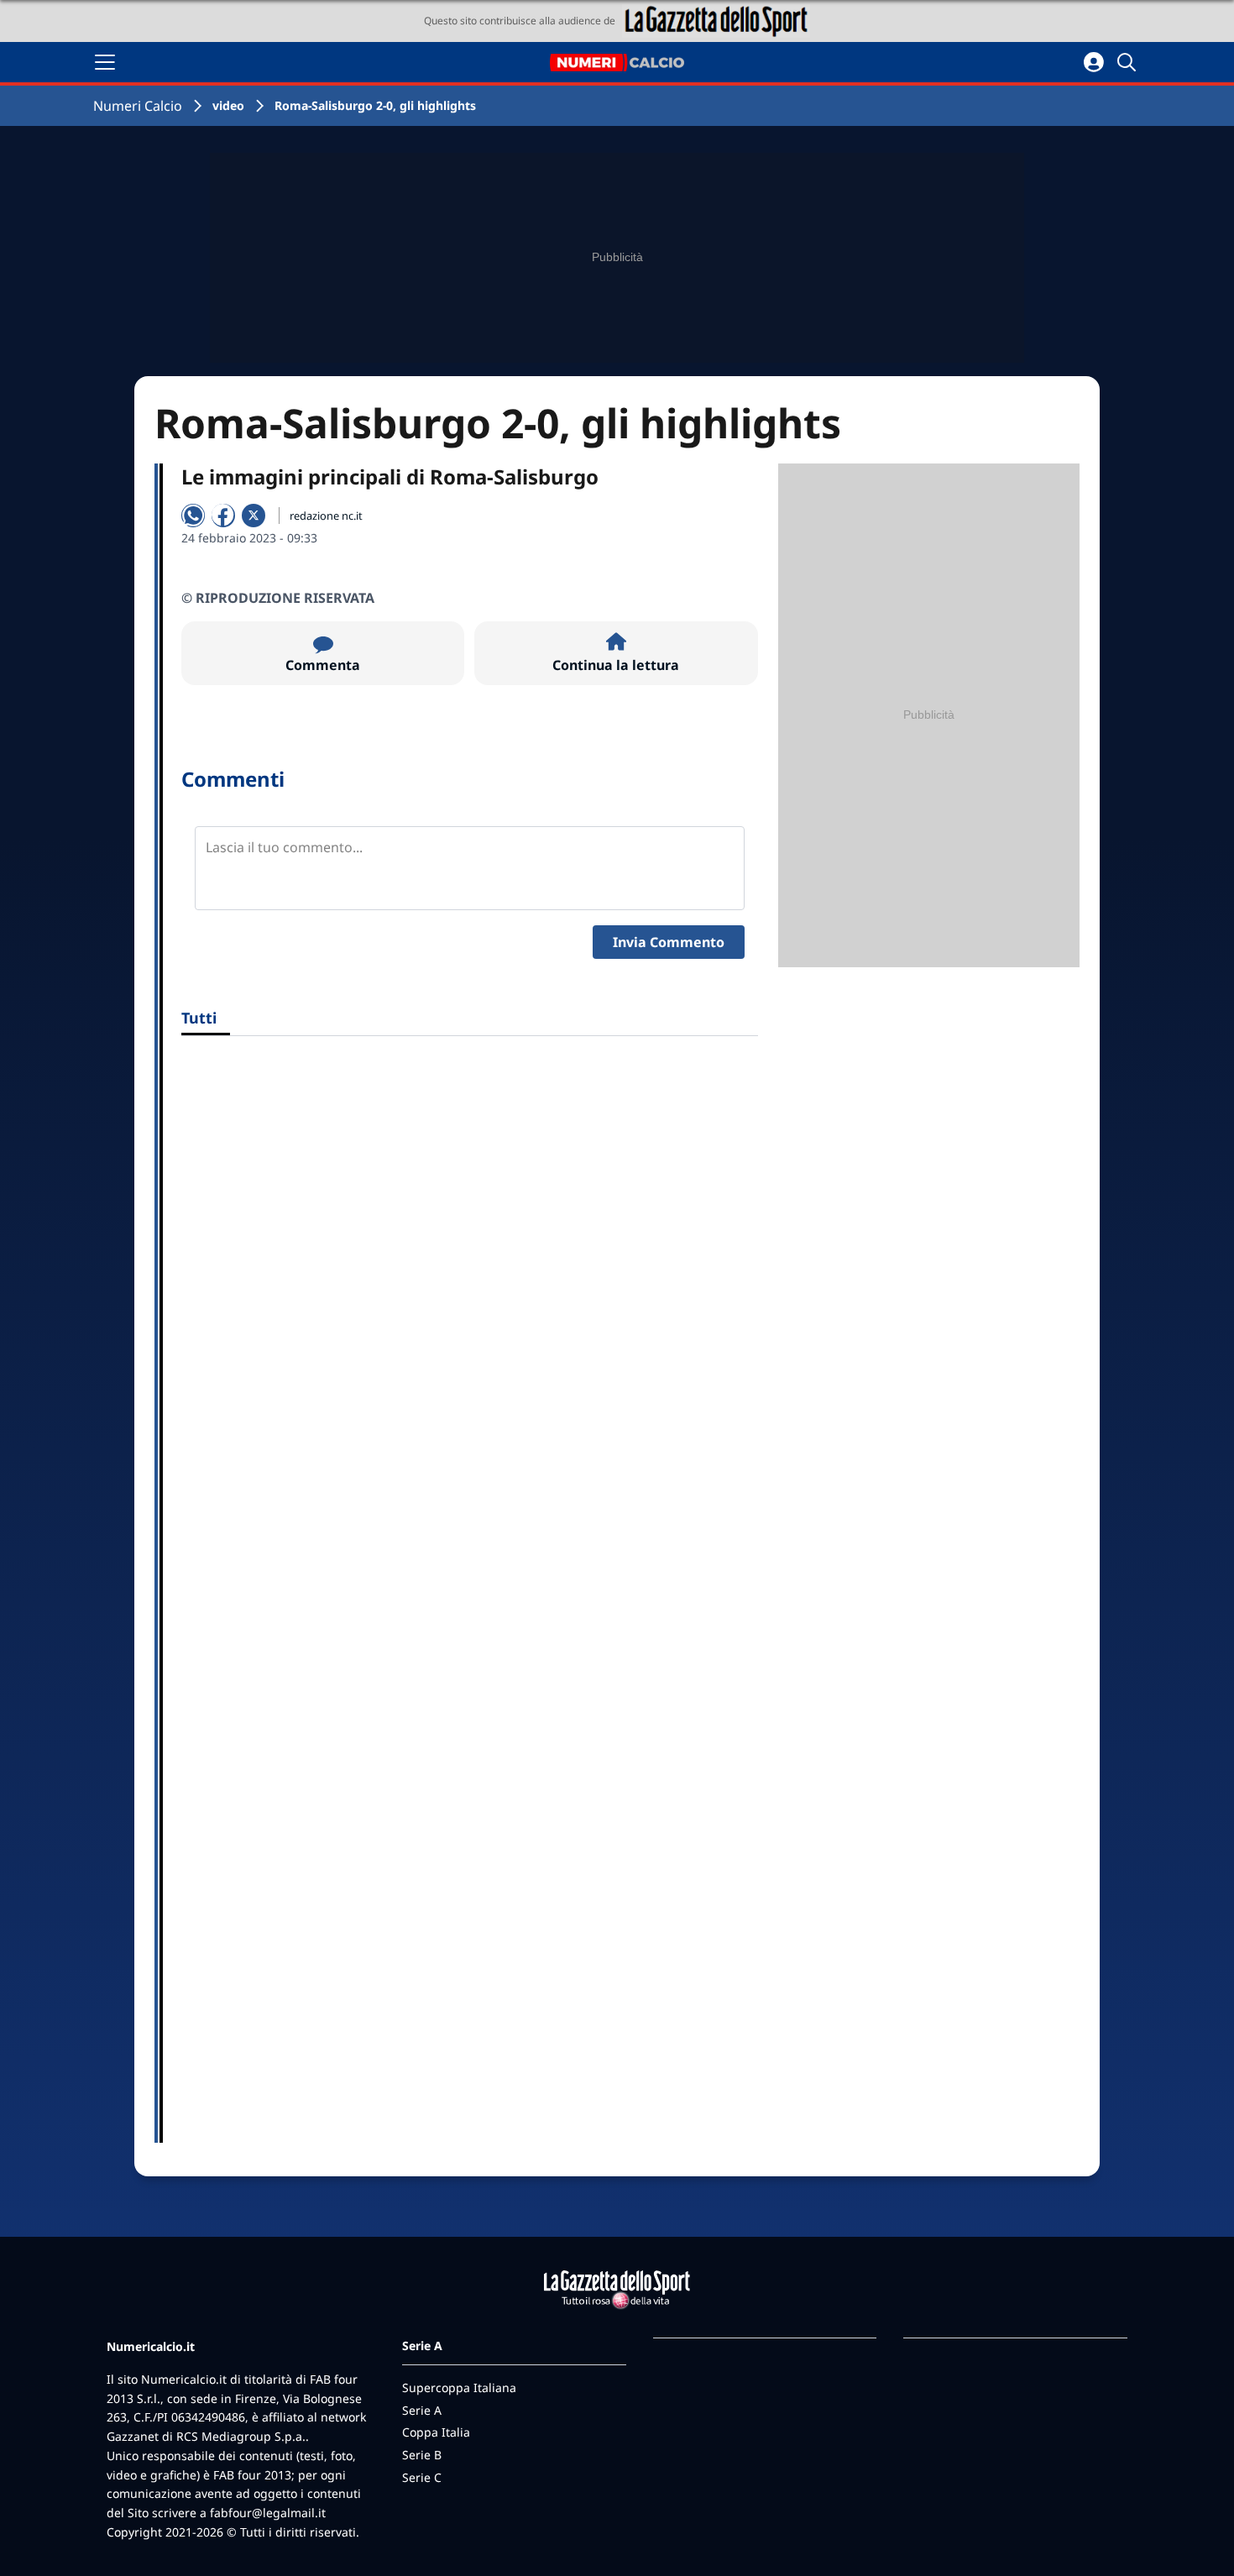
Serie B (422, 2455)
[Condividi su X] (254, 516)
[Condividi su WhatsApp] (193, 516)
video (228, 105)
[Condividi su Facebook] (223, 516)
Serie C (422, 2477)
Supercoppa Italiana (459, 2388)
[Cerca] (1129, 62)
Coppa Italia (436, 2432)
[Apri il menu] (105, 62)
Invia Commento (669, 942)
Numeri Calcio (138, 106)
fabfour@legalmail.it (268, 2513)
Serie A (422, 2410)
